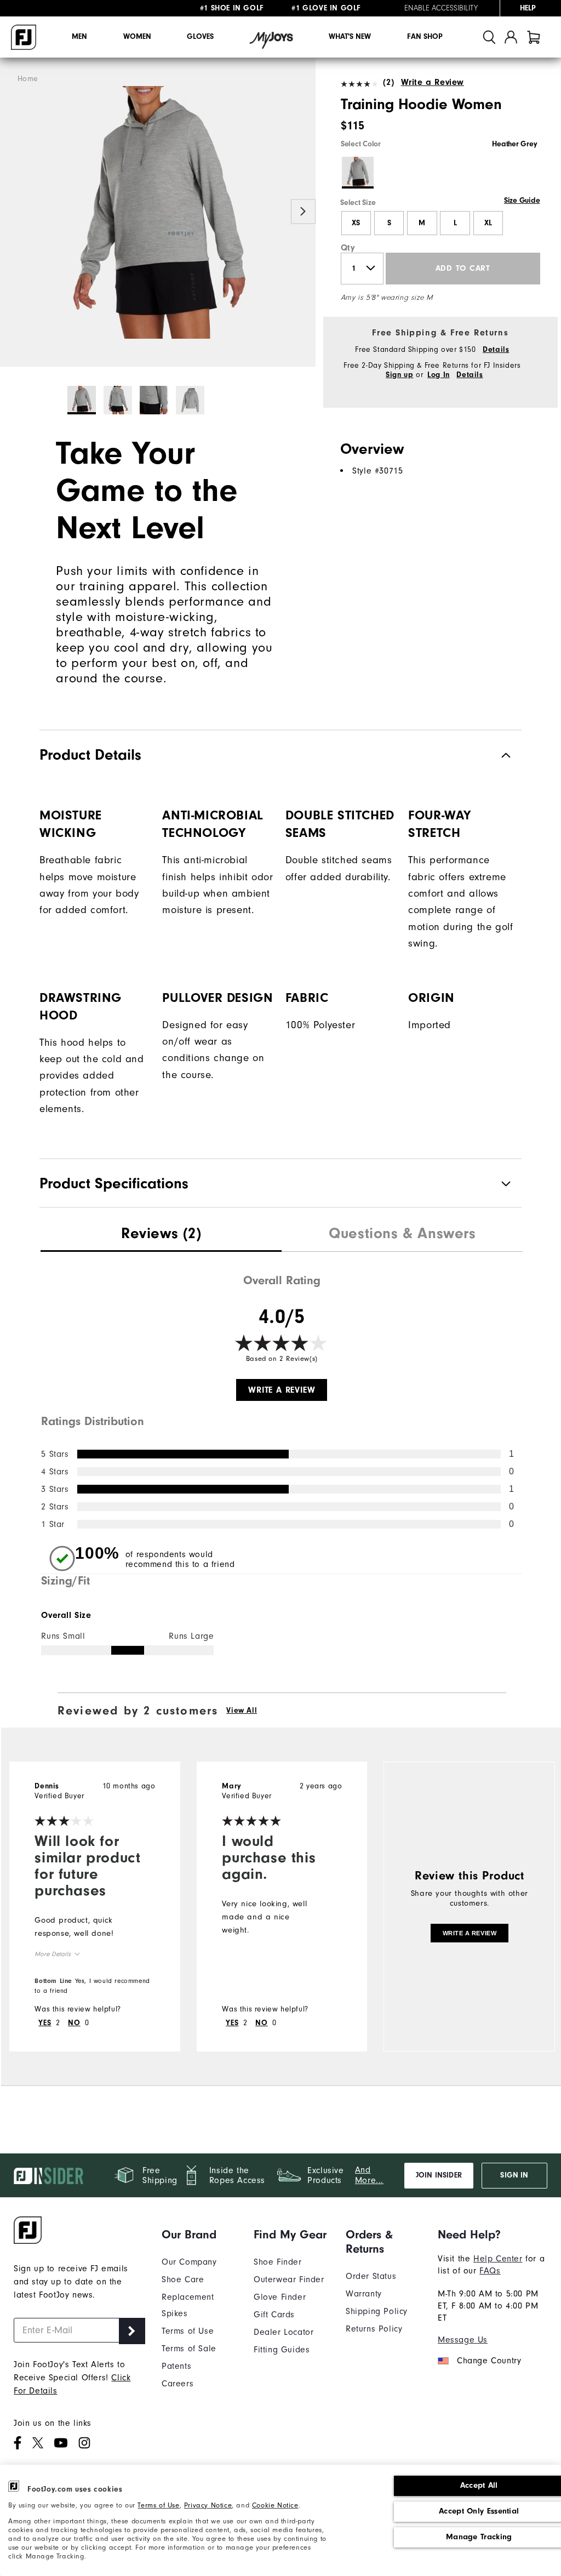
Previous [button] (12, 211)
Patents (176, 2366)
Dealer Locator (284, 2332)
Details (496, 350)
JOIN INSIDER (439, 2175)
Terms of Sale (189, 2349)
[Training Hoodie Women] (158, 212)
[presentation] (161, 1235)
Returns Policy (374, 2329)
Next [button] (303, 211)
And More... (369, 2175)
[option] (158, 212)
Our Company (189, 2262)
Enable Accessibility (441, 8)
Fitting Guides (282, 2350)
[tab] (534, 37)
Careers (178, 2384)
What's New (350, 37)
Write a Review (433, 82)
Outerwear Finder (289, 2279)
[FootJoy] (24, 37)
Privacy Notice (208, 2505)
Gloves (200, 37)
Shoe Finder (278, 2262)
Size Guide (522, 201)
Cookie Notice (275, 2505)
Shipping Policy (377, 2311)
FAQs (490, 2271)
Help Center (498, 2259)
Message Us (463, 2340)
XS (356, 223)
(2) (388, 82)
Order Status (371, 2276)
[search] (489, 37)
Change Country (489, 2361)
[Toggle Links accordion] (199, 2235)
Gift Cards (274, 2315)
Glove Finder (280, 2297)
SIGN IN (514, 2175)
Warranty (364, 2294)
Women (137, 37)
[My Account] (511, 37)
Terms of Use (158, 2505)
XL (488, 223)
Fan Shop (425, 37)
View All (242, 1711)
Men (79, 37)
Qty (348, 248)
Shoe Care (183, 2279)
